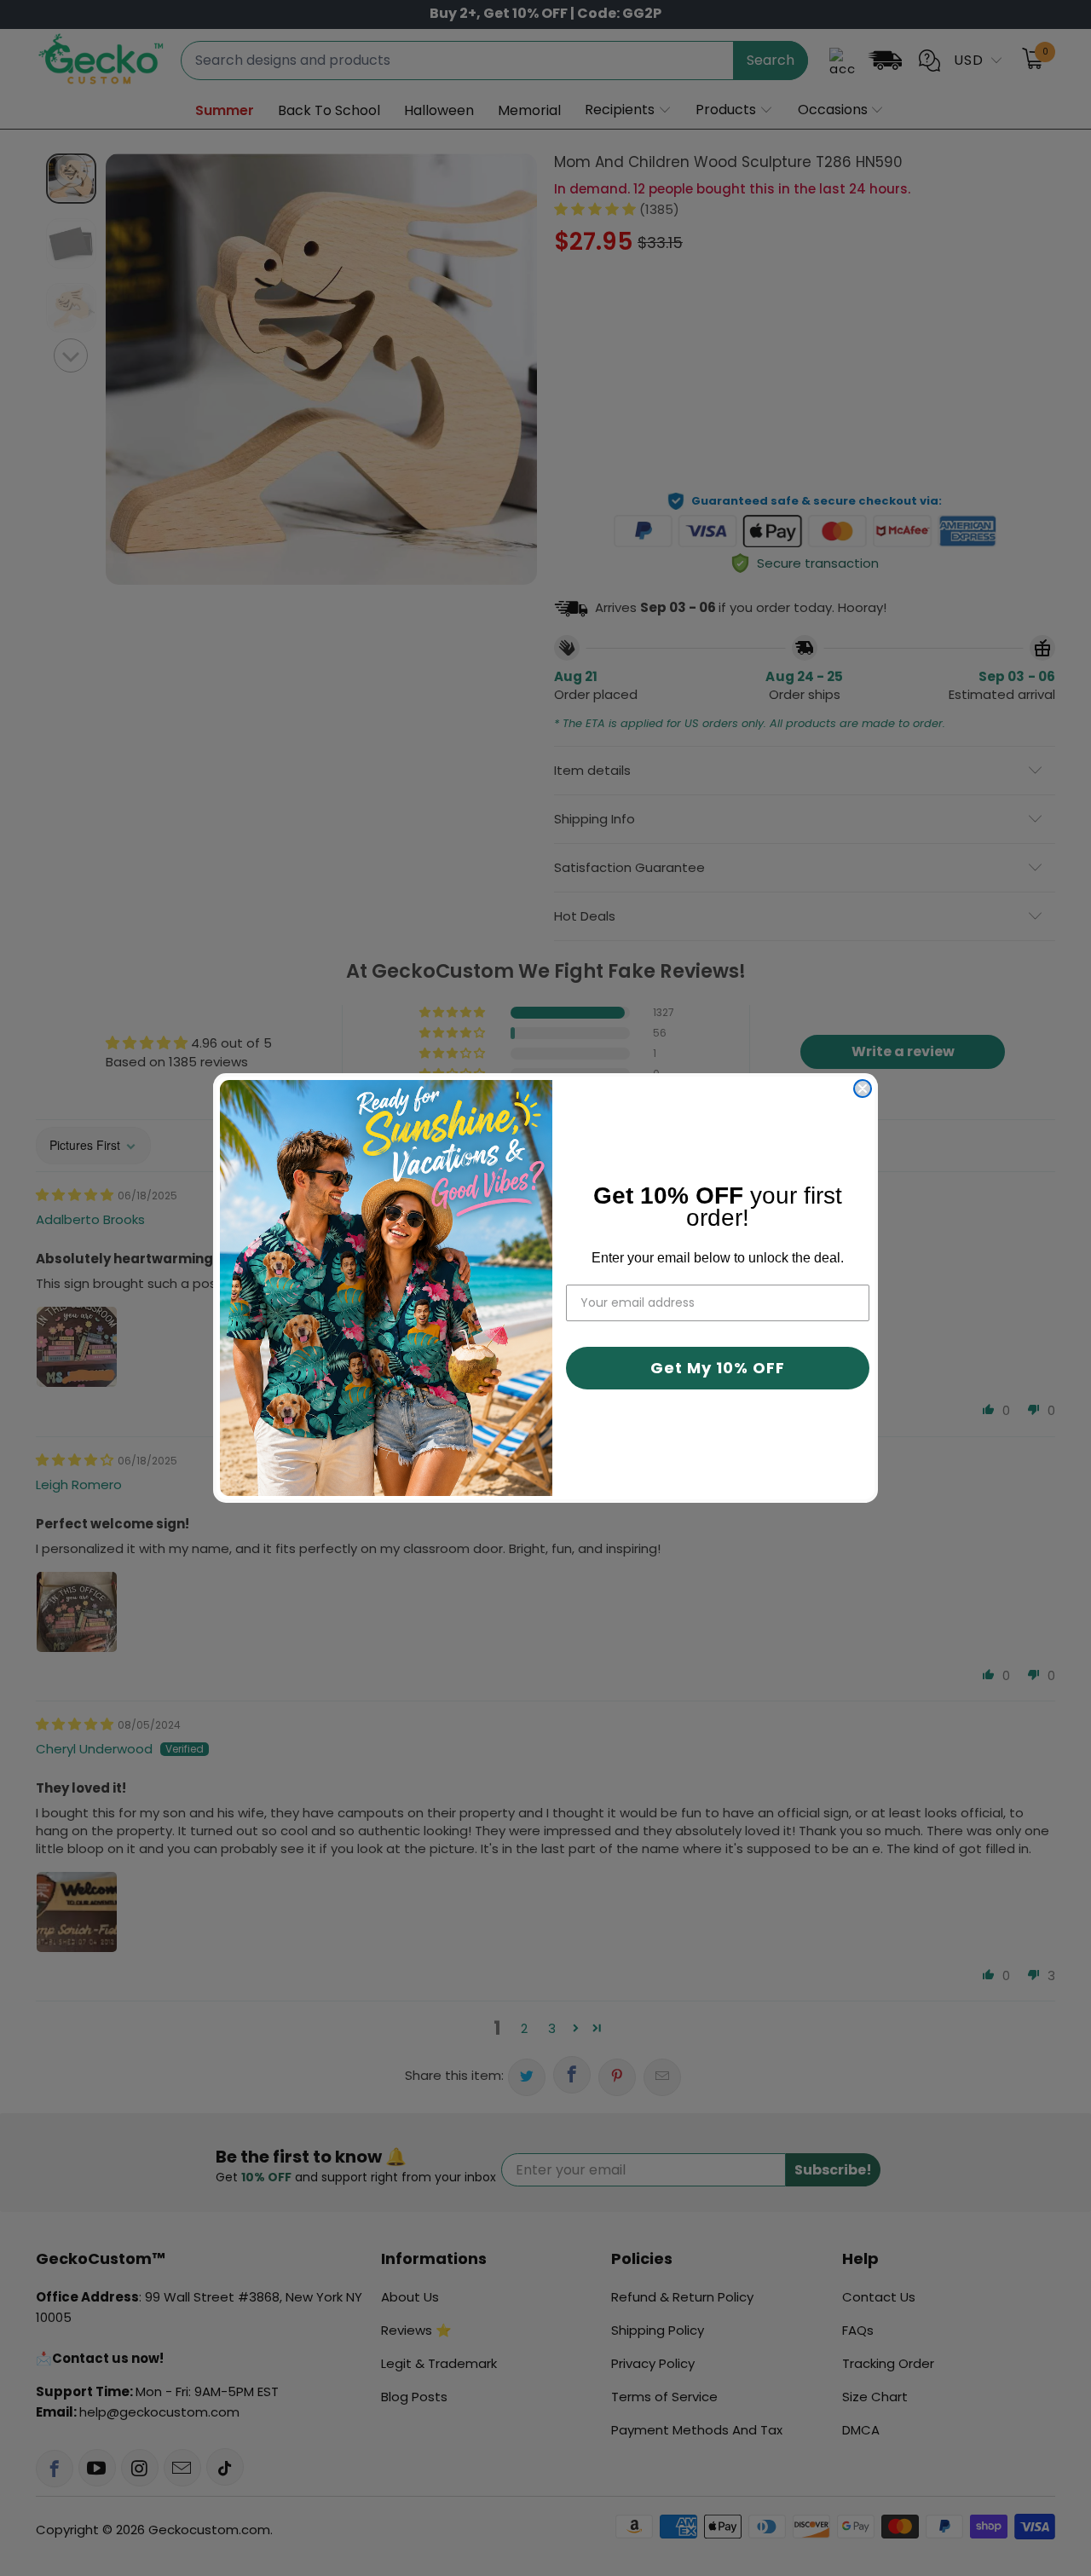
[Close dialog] (863, 1089)
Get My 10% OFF (718, 1368)
